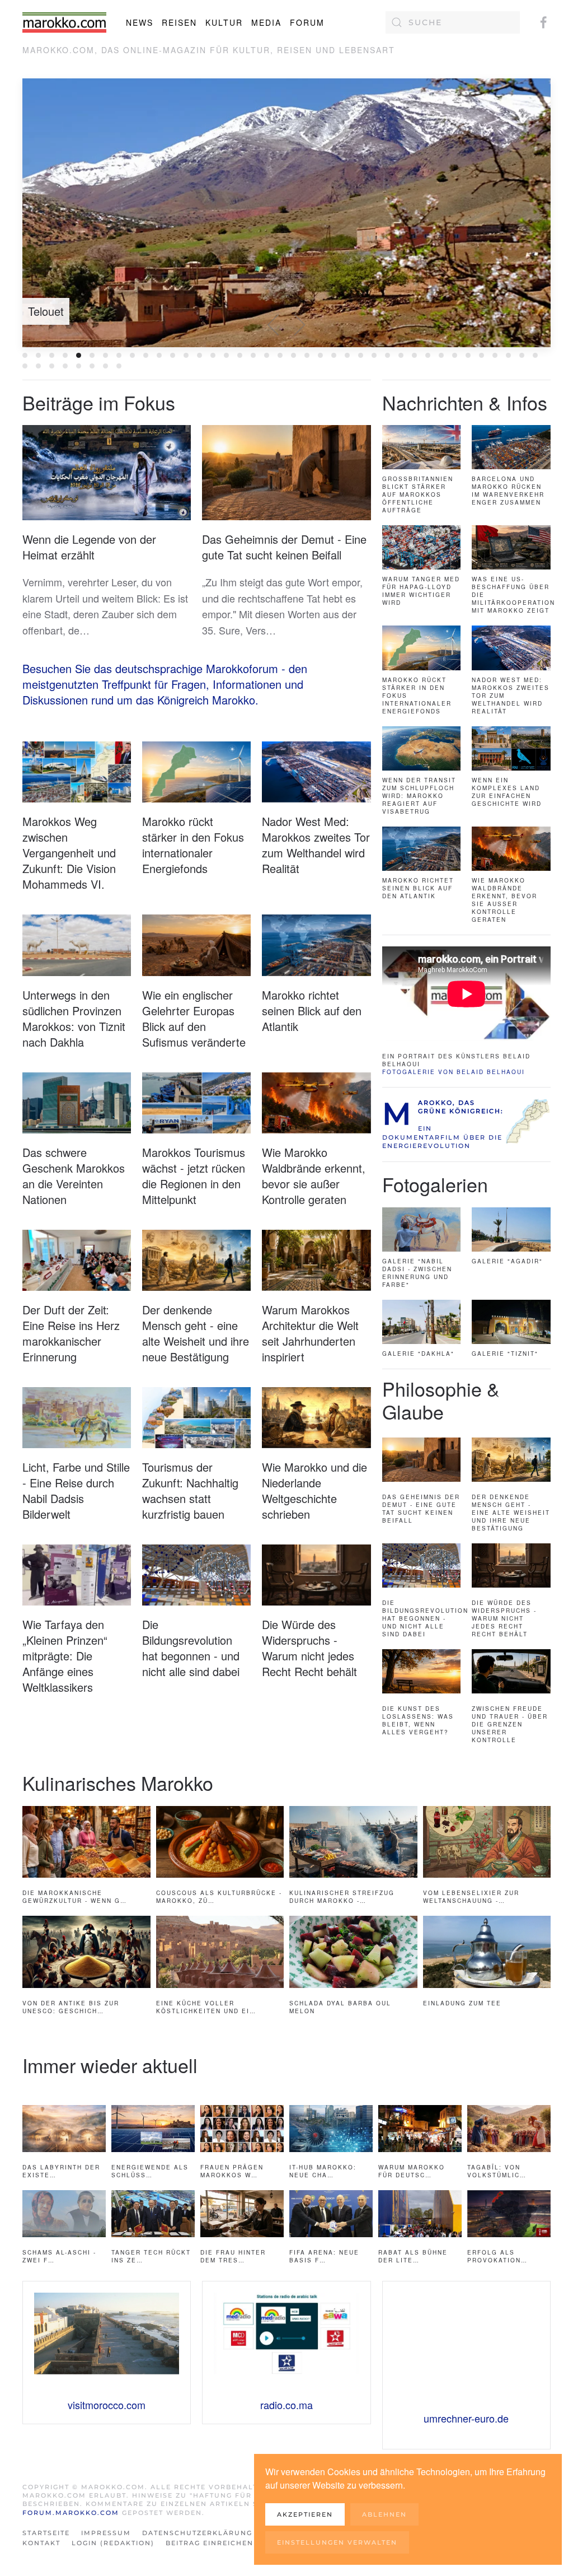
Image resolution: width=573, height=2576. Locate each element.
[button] (274, 325)
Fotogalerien (435, 1184)
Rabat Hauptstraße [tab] (25, 366)
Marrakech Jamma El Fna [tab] (334, 355)
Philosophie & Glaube (441, 1400)
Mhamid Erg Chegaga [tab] (495, 355)
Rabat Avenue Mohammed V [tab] (38, 366)
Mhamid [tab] (508, 355)
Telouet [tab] (79, 355)
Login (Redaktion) (113, 2543)
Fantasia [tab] (213, 355)
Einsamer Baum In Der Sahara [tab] (199, 355)
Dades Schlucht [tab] (186, 355)
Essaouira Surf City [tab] (65, 355)
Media (266, 22)
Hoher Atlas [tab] (267, 355)
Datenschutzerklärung (197, 2533)
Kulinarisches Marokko (118, 1783)
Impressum (106, 2533)
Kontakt (41, 2543)
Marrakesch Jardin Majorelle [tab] (441, 355)
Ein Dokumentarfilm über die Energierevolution (442, 1137)
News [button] (140, 22)
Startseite (46, 2533)
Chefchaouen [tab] (159, 355)
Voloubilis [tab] (92, 355)
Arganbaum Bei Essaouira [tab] (307, 355)
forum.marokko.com (71, 2513)
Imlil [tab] (280, 355)
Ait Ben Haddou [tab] (132, 355)
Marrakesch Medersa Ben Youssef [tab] (455, 355)
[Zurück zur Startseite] (64, 22)
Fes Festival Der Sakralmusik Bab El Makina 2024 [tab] (226, 355)
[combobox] (453, 22)
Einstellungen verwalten (337, 2542)
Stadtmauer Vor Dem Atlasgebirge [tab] (92, 366)
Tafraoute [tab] (105, 366)
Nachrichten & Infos (465, 402)
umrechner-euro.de (466, 2418)
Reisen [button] (179, 22)
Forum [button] (307, 22)
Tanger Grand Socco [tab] (119, 366)
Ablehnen (384, 2514)
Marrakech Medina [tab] (119, 355)
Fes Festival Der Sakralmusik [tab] (240, 355)
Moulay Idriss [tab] (522, 355)
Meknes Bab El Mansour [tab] (482, 355)
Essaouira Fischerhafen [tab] (38, 355)
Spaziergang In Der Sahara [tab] (79, 366)
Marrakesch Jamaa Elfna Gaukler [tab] (374, 355)
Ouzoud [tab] (535, 355)
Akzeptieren (305, 2514)
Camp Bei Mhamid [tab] (146, 355)
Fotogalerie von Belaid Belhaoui (454, 1072)
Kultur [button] (224, 22)
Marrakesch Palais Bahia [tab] (468, 355)
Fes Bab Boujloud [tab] (105, 355)
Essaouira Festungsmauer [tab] (25, 355)
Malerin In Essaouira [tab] (320, 355)
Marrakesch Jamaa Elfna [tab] (388, 355)
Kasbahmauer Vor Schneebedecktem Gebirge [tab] (293, 355)
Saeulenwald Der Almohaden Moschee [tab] (65, 366)
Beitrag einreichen (210, 2543)
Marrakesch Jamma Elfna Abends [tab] (414, 355)
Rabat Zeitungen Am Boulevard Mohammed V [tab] (52, 366)
